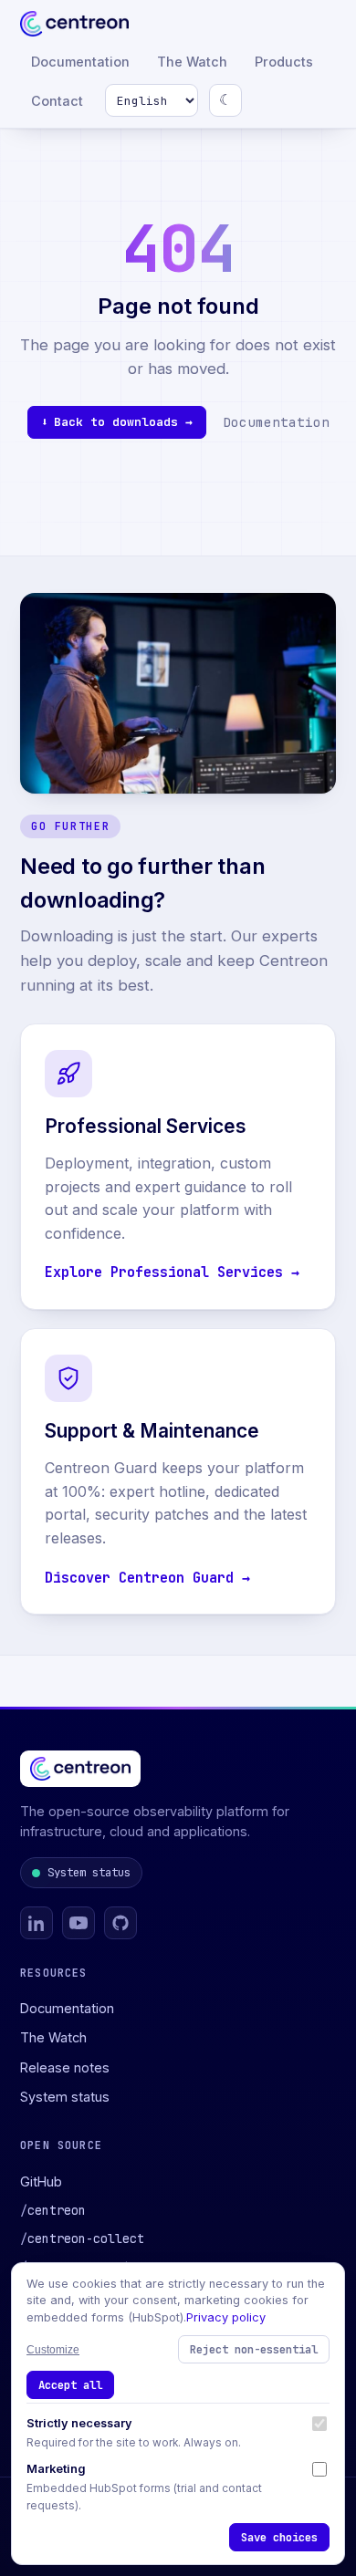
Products (284, 62)
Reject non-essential (254, 2349)
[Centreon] (74, 24)
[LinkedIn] (37, 1923)
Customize (53, 2350)
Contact (57, 101)
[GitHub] (120, 1923)
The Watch (192, 62)
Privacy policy (226, 2317)
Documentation (80, 62)
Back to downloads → (123, 422)
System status (89, 1872)
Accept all (70, 2385)
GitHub (41, 2181)
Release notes (65, 2067)
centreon (53, 2210)
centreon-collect (82, 2238)
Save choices (279, 2537)
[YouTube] (79, 1923)
